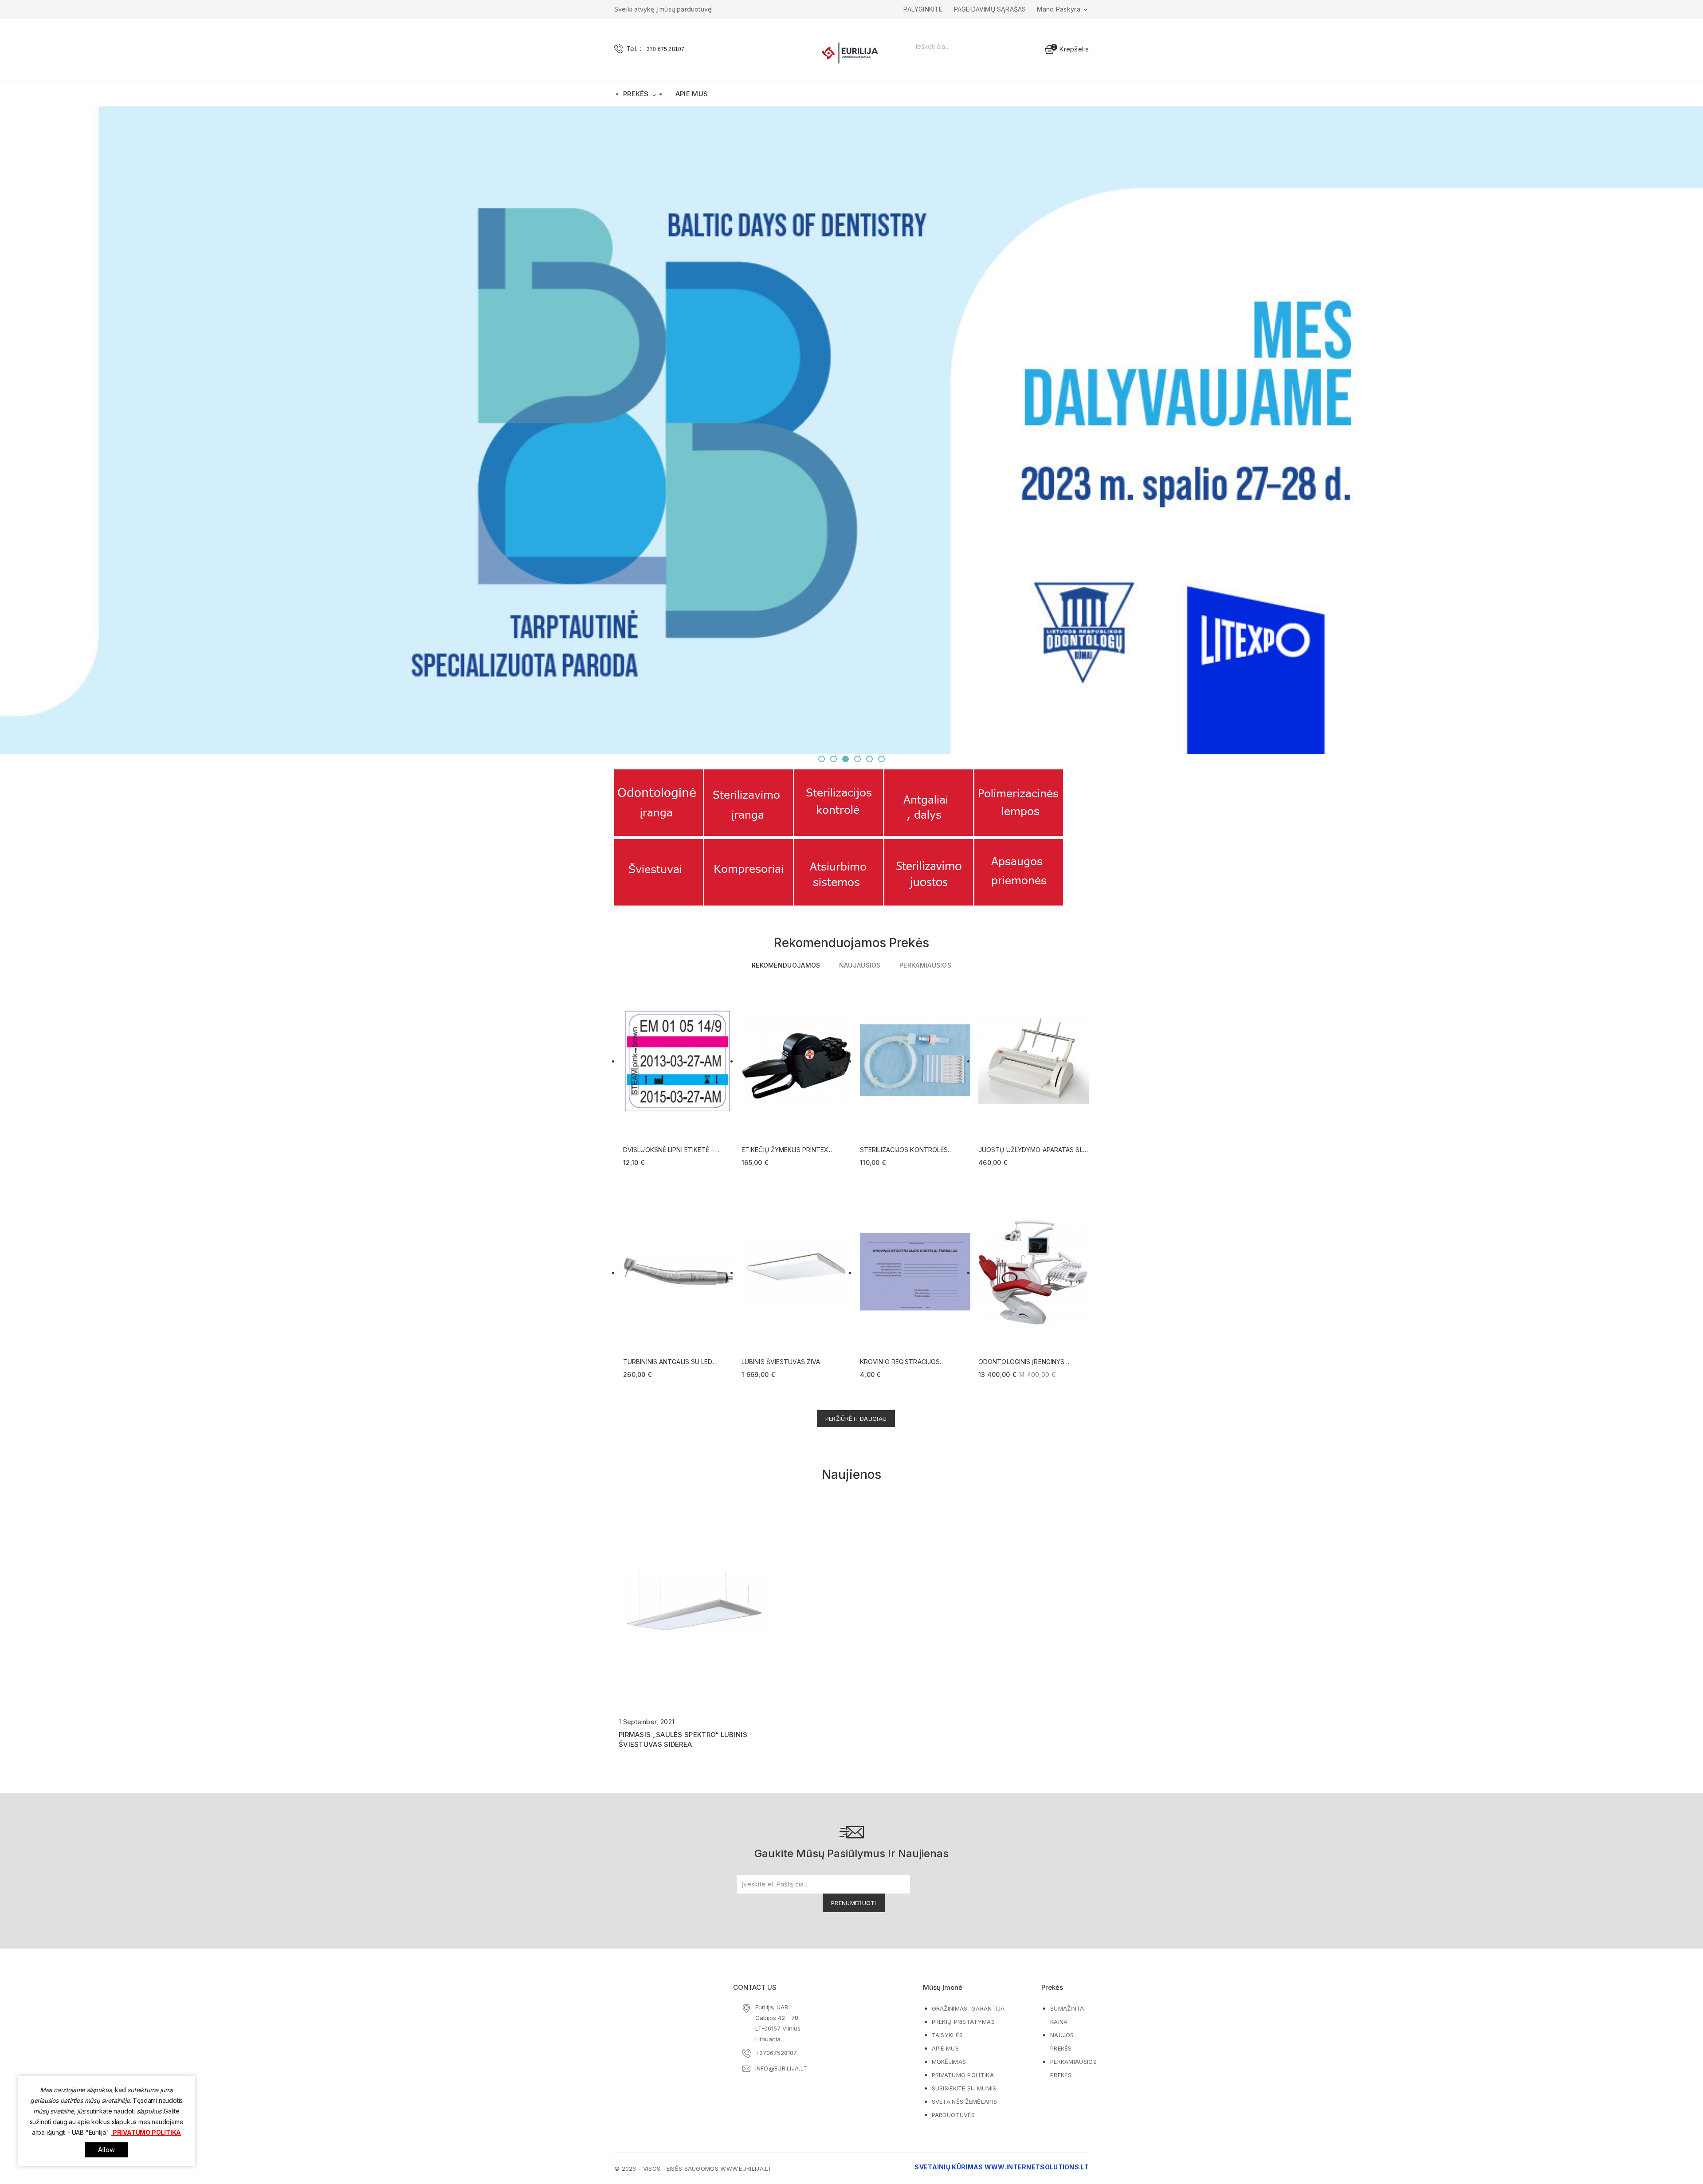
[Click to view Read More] (704, 1601)
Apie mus (692, 94)
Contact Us (755, 1987)
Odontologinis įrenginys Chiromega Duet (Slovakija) (1026, 1362)
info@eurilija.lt (781, 2068)
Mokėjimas (949, 2062)
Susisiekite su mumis (964, 2088)
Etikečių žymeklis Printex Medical (785, 1150)
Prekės (640, 94)
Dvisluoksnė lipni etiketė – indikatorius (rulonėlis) (669, 1150)
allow (106, 2150)
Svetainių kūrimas (949, 2167)
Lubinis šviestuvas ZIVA (781, 1362)
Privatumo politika (963, 2075)
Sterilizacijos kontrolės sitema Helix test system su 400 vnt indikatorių (909, 1150)
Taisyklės (948, 2035)
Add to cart (720, 996)
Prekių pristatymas (963, 2022)
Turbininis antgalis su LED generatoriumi (668, 1362)
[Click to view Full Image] (684, 1601)
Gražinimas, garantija (968, 2008)
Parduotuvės (954, 2115)
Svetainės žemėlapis (965, 2102)
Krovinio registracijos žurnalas (900, 1362)
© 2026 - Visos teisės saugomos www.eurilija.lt (693, 2168)
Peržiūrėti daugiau (856, 1419)
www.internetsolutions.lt (1037, 2167)
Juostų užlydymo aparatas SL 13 (1031, 1150)
